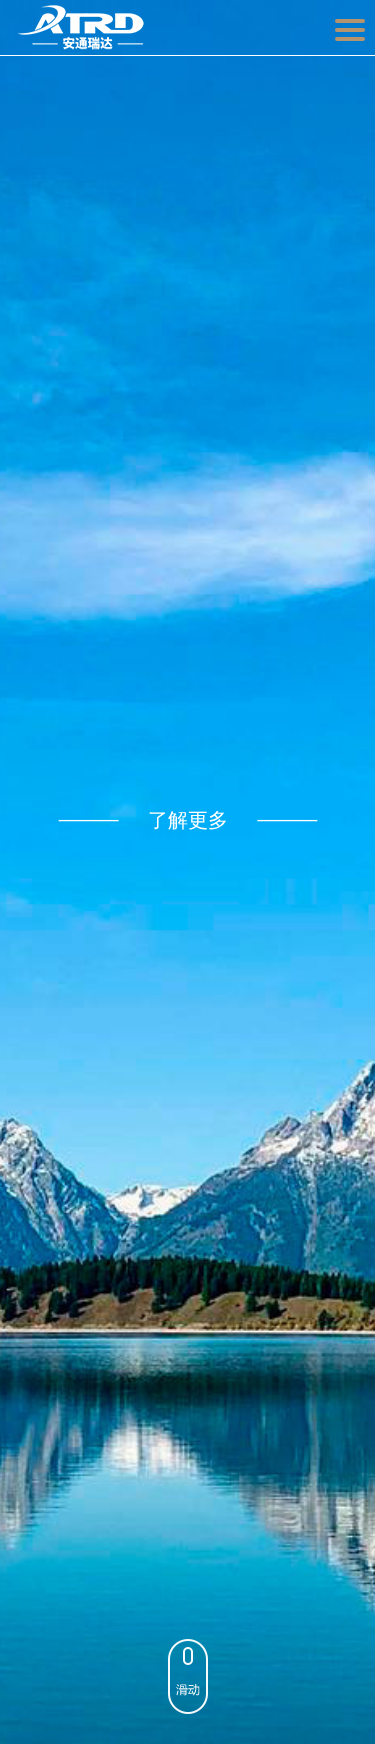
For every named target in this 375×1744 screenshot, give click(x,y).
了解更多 (188, 820)
